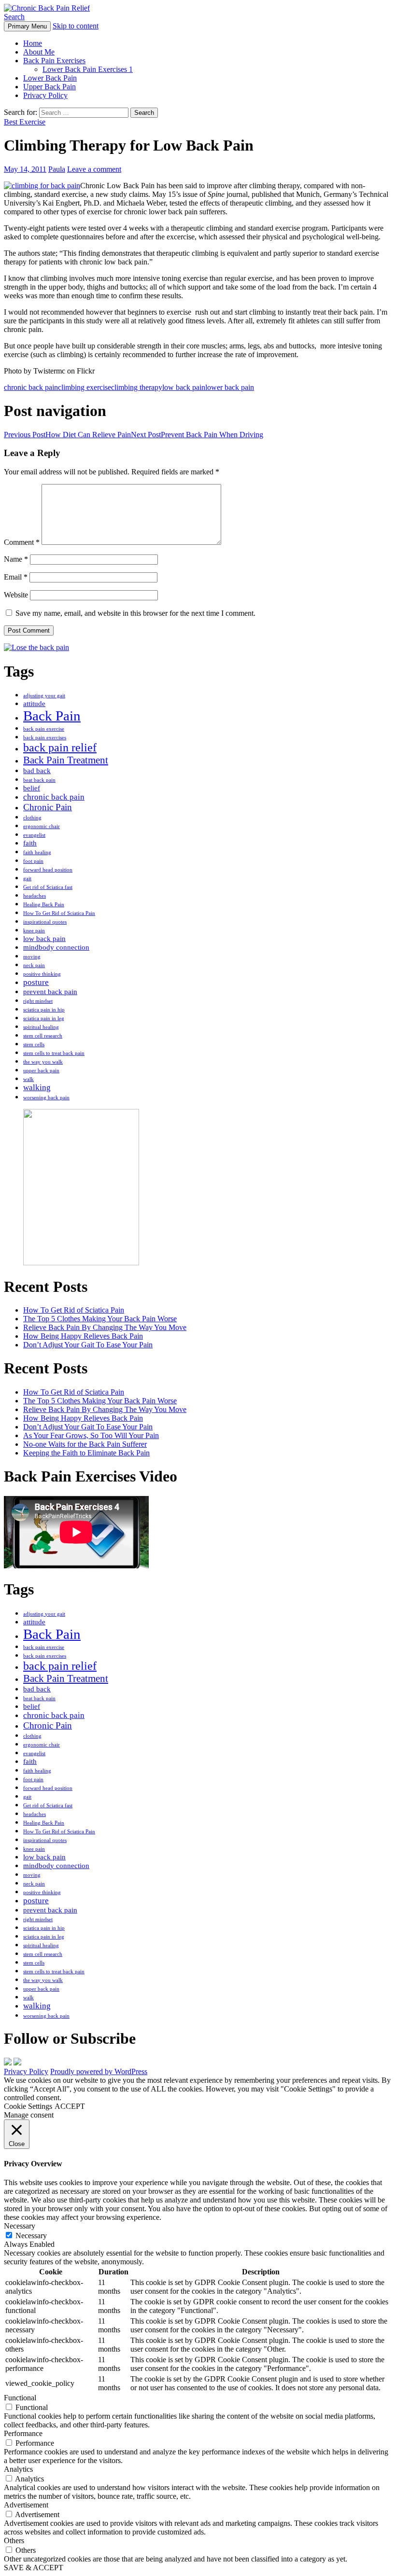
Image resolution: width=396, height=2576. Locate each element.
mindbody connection (56, 947)
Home (33, 43)
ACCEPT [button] (70, 2106)
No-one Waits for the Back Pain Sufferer (85, 1444)
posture (36, 982)
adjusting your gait (44, 696)
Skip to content (76, 26)
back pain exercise (44, 729)
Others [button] (14, 2541)
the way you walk (43, 1062)
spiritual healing (41, 1027)
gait (27, 879)
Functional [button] (20, 2398)
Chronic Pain (48, 807)
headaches (35, 896)
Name (16, 559)
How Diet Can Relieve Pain (67, 435)
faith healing (37, 852)
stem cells (34, 1045)
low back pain (184, 387)
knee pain (34, 931)
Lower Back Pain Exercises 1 (88, 69)
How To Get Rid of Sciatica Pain (59, 913)
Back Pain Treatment (66, 760)
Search (14, 17)
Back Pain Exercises (54, 61)
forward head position (48, 870)
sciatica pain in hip (44, 1010)
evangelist (34, 835)
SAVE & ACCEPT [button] (34, 2568)
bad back (37, 771)
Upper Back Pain (49, 87)
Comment (22, 542)
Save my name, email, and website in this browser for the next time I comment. (135, 613)
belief (32, 788)
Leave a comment (94, 169)
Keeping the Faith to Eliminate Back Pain (86, 1453)
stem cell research (43, 1036)
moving (32, 957)
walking (37, 1087)
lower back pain (230, 387)
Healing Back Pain (44, 905)
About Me (39, 52)
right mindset (38, 1001)
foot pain (33, 861)
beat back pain (39, 780)
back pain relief (60, 748)
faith (30, 843)
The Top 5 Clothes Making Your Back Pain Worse (100, 1319)
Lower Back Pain (50, 78)
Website (16, 595)
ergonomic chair (42, 826)
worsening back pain (46, 1098)
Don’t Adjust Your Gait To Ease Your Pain (88, 1345)
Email (16, 577)
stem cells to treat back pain (54, 1053)
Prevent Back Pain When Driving (197, 435)
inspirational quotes (45, 922)
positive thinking (42, 974)
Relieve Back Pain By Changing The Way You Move (105, 1327)
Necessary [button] (20, 2226)
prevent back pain (50, 992)
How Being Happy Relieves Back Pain (83, 1336)
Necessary (31, 2236)
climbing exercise (85, 387)
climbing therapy (137, 387)
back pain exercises (45, 738)
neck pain (34, 965)
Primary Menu (27, 26)
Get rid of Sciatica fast (48, 887)
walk (28, 1079)
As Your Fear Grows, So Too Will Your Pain (91, 1435)
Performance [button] (23, 2433)
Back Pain (52, 716)
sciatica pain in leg (44, 1018)
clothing (32, 818)
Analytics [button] (18, 2469)
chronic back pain (31, 387)
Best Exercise (25, 122)
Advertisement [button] (26, 2505)
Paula (57, 169)
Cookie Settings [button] (28, 2106)
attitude (34, 704)
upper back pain (41, 1071)
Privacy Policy (45, 95)
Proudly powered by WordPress (99, 2071)
